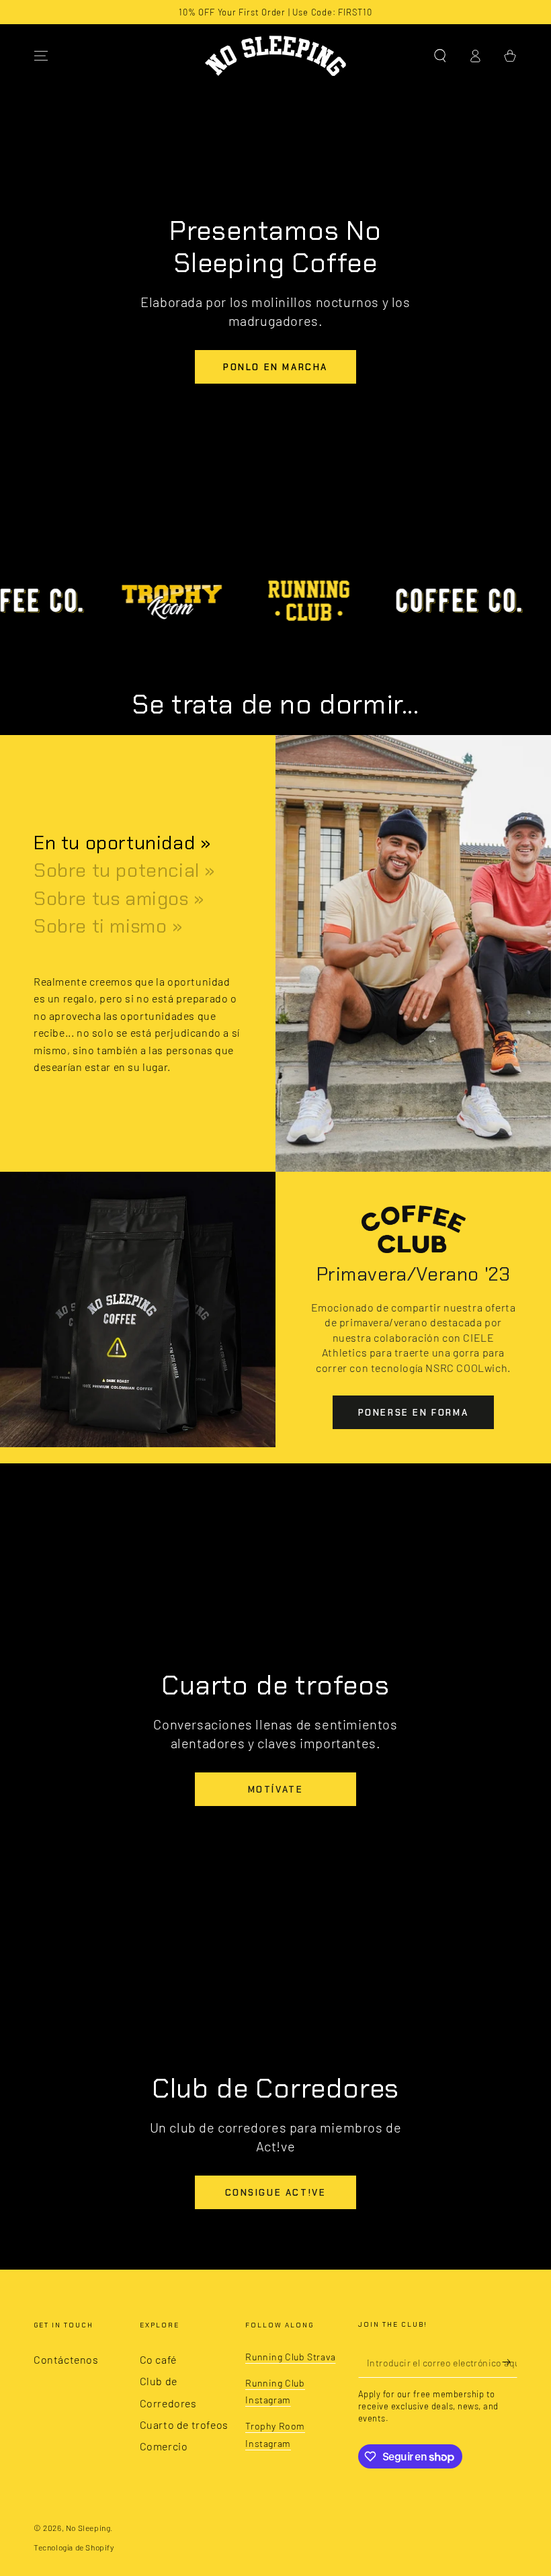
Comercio (164, 2446)
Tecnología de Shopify (74, 2547)
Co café (158, 2359)
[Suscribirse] (510, 2362)
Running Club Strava (290, 2357)
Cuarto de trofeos (184, 2424)
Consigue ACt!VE (276, 2193)
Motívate (276, 1790)
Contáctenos (66, 2359)
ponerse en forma (414, 1413)
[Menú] (41, 56)
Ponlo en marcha (275, 367)
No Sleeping (88, 2528)
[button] (440, 56)
